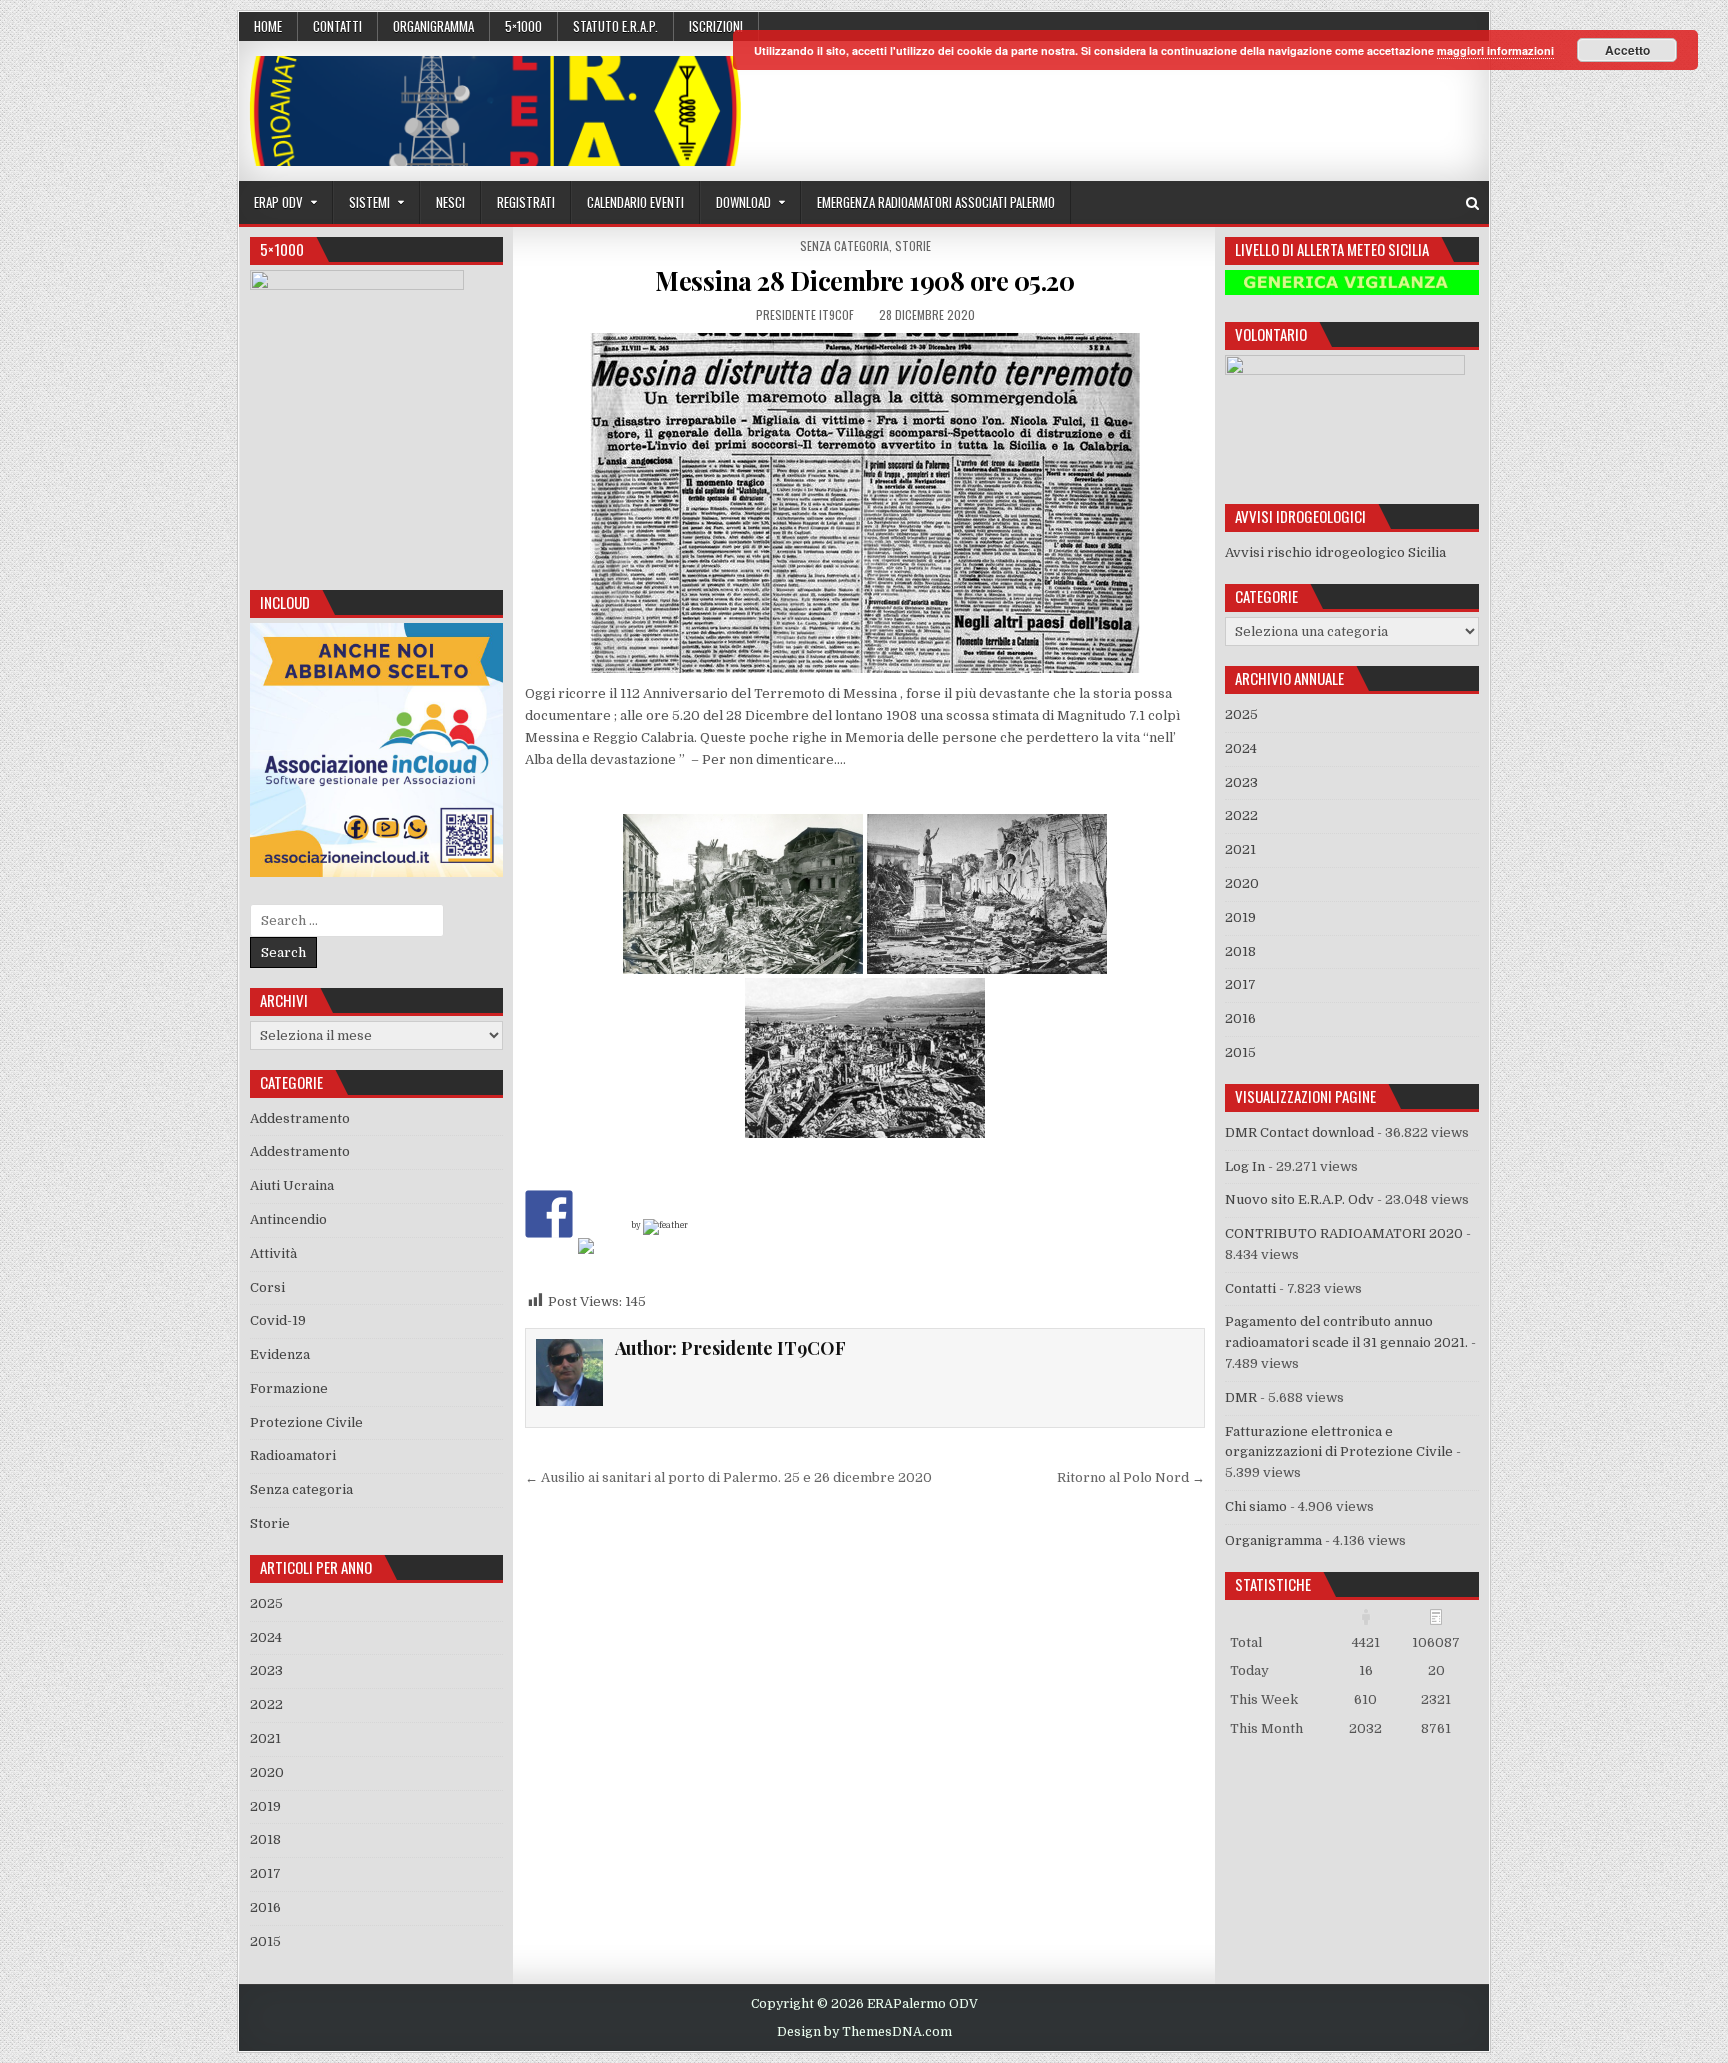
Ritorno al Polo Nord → (1131, 1477)
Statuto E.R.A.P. (615, 26)
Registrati (526, 202)
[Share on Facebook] (549, 1214)
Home (268, 26)
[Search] (1472, 203)
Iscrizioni (716, 26)
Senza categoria (844, 245)
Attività (273, 1253)
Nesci (450, 202)
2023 (266, 1670)
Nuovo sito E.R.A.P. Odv (1299, 1199)
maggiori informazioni (1495, 50)
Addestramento (300, 1118)
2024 (266, 1637)
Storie (913, 245)
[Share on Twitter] (602, 1262)
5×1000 (523, 26)
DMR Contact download (1299, 1132)
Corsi (267, 1287)
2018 (265, 1839)
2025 (266, 1603)
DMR (1241, 1397)
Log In (1245, 1166)
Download (743, 202)
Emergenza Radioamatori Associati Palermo (936, 202)
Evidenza (280, 1354)
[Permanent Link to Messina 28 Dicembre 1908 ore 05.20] (865, 503)
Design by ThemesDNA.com (864, 2032)
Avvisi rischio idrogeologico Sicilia (1335, 552)
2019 (265, 1806)
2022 (266, 1704)
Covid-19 (278, 1320)
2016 (265, 1907)
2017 (265, 1873)
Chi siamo (1256, 1506)
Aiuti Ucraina (292, 1185)
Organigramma (433, 26)
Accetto (1627, 50)
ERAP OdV (278, 202)
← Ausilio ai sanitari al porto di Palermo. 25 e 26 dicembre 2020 (728, 1477)
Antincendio (288, 1219)
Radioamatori (293, 1455)
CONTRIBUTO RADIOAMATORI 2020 (1344, 1233)
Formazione (289, 1388)
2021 (265, 1738)
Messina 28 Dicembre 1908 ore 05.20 (864, 280)
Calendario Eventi (635, 202)
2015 (265, 1941)
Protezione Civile (306, 1422)
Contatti (337, 26)
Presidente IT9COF (805, 314)
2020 (267, 1772)
